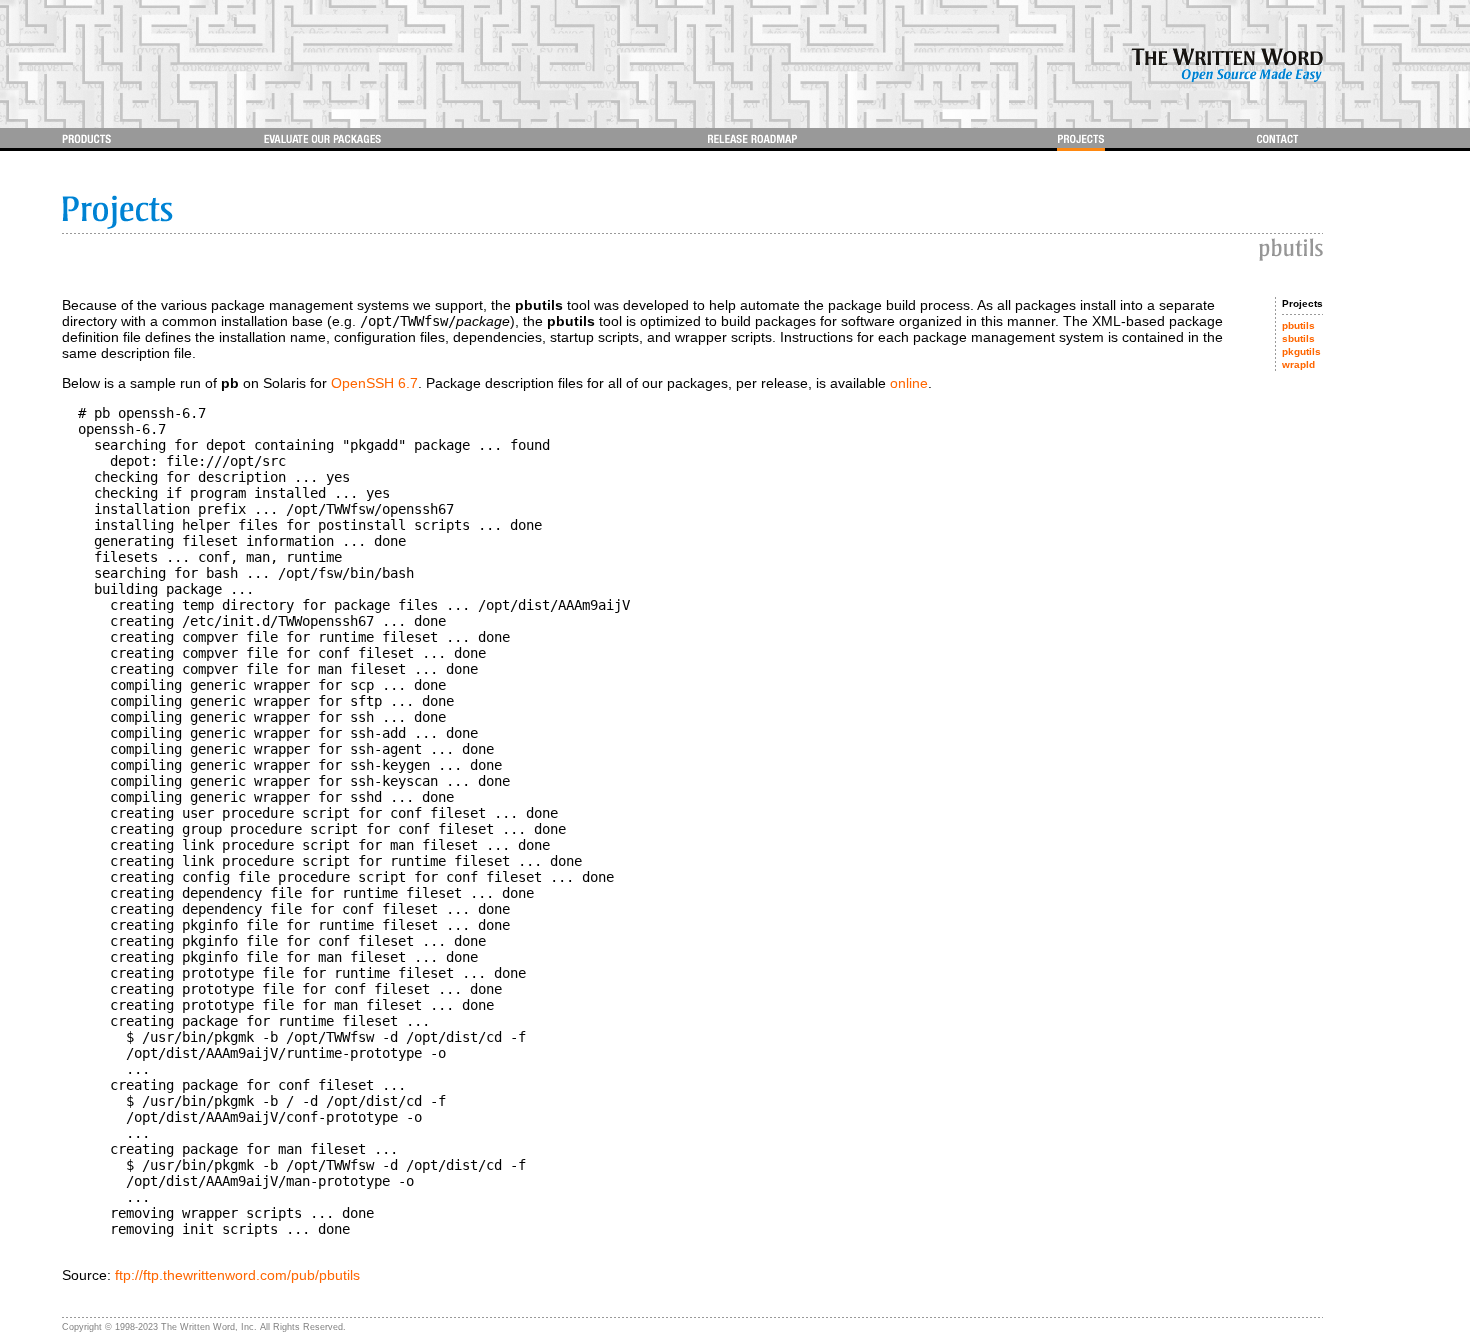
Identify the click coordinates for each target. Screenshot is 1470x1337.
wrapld (1298, 364)
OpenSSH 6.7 (374, 383)
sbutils (1298, 338)
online (909, 383)
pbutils (1298, 325)
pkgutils (1301, 351)
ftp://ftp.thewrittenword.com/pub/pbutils (237, 1275)
